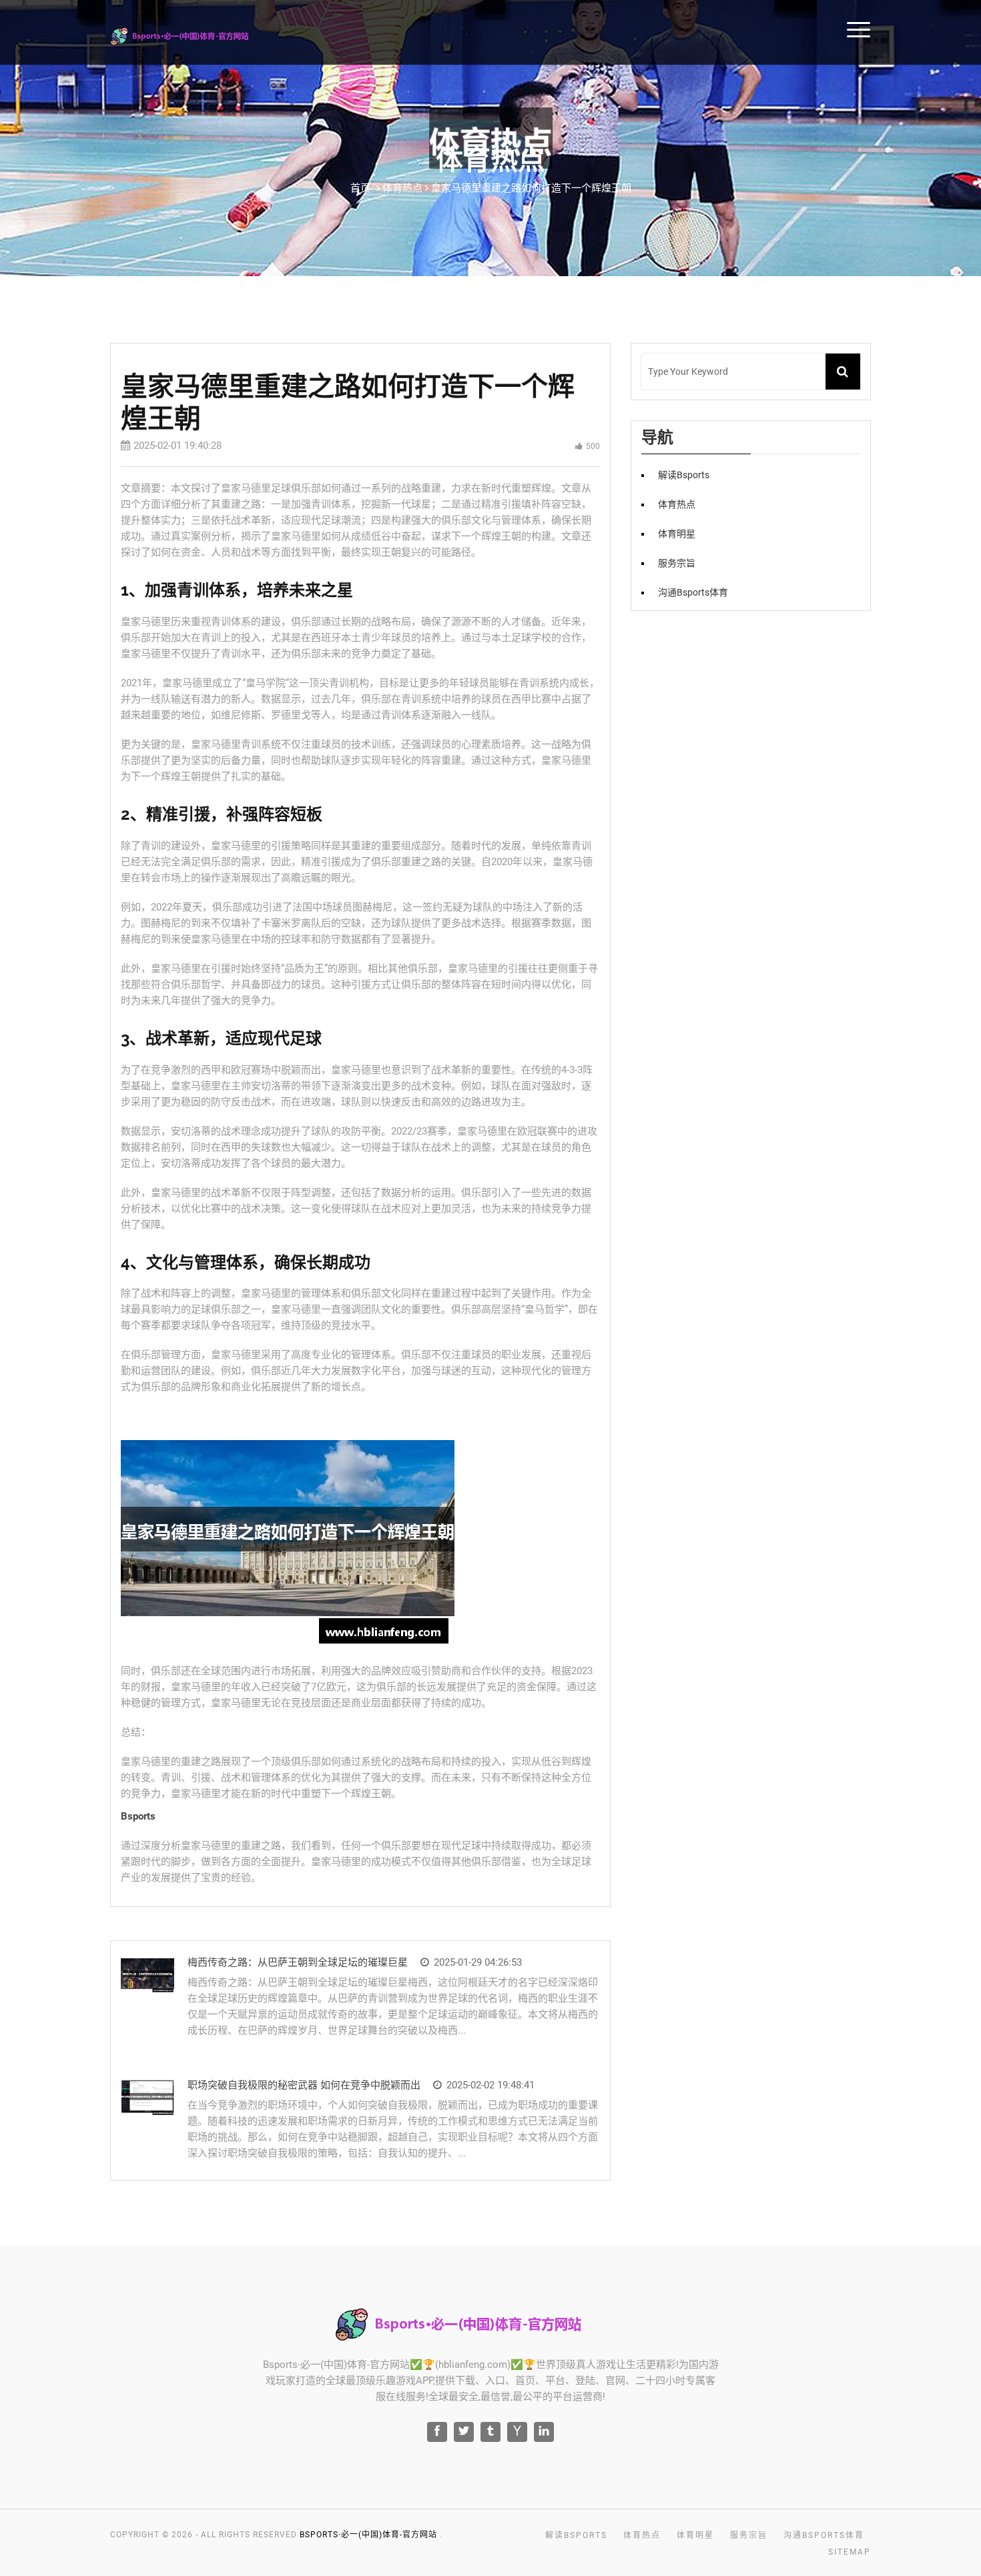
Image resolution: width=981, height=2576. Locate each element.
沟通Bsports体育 (693, 592)
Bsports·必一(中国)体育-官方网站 (368, 2535)
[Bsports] (198, 34)
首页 (360, 188)
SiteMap (850, 2552)
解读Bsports (947, 28)
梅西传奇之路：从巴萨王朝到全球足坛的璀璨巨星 (298, 1962)
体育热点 (677, 504)
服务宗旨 (677, 563)
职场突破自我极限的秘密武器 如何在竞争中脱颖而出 (304, 2085)
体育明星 (677, 534)
